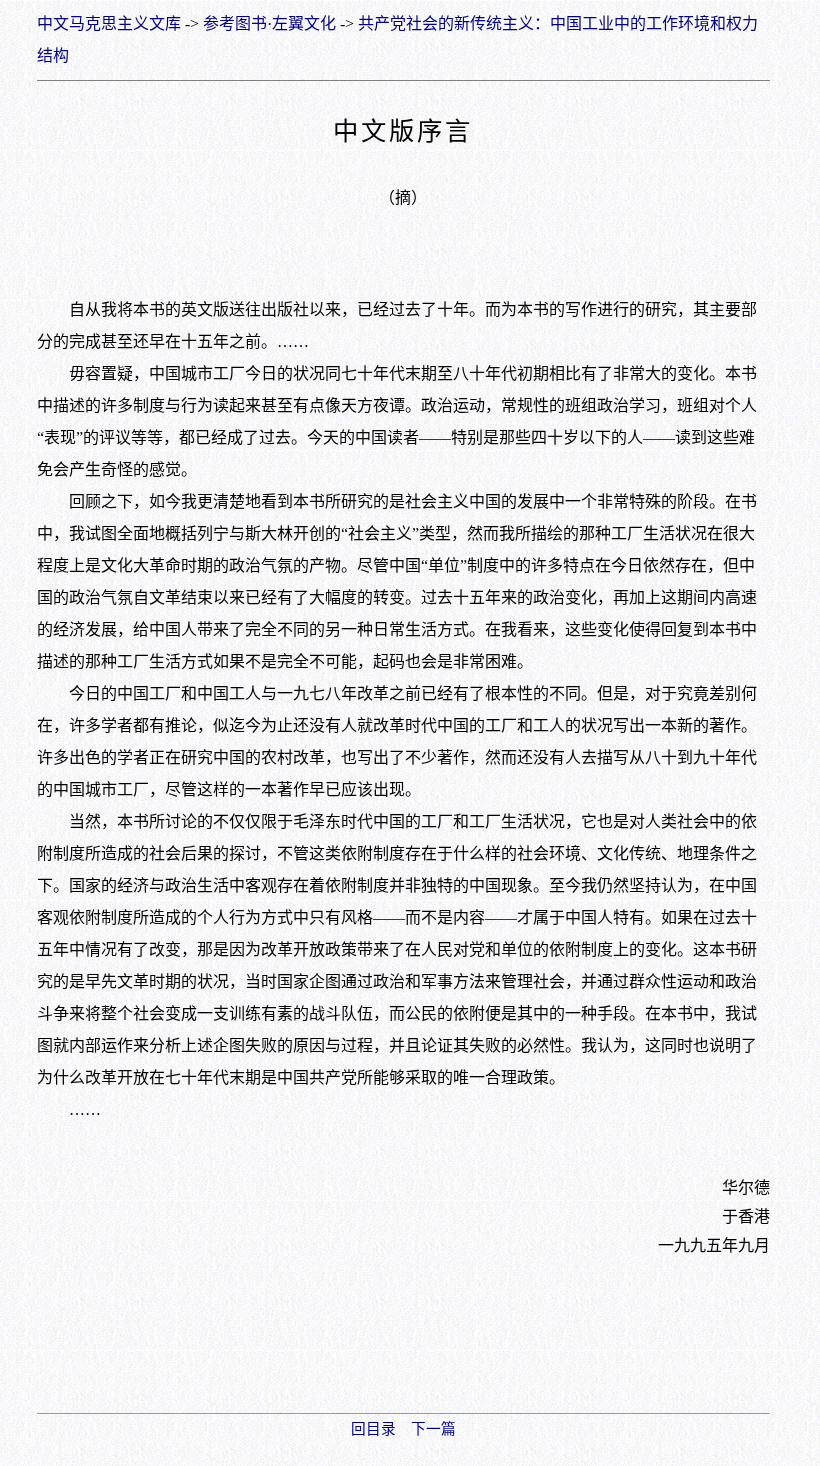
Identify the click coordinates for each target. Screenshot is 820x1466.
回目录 (373, 1429)
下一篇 (433, 1429)
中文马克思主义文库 (109, 23)
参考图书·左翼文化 (269, 23)
